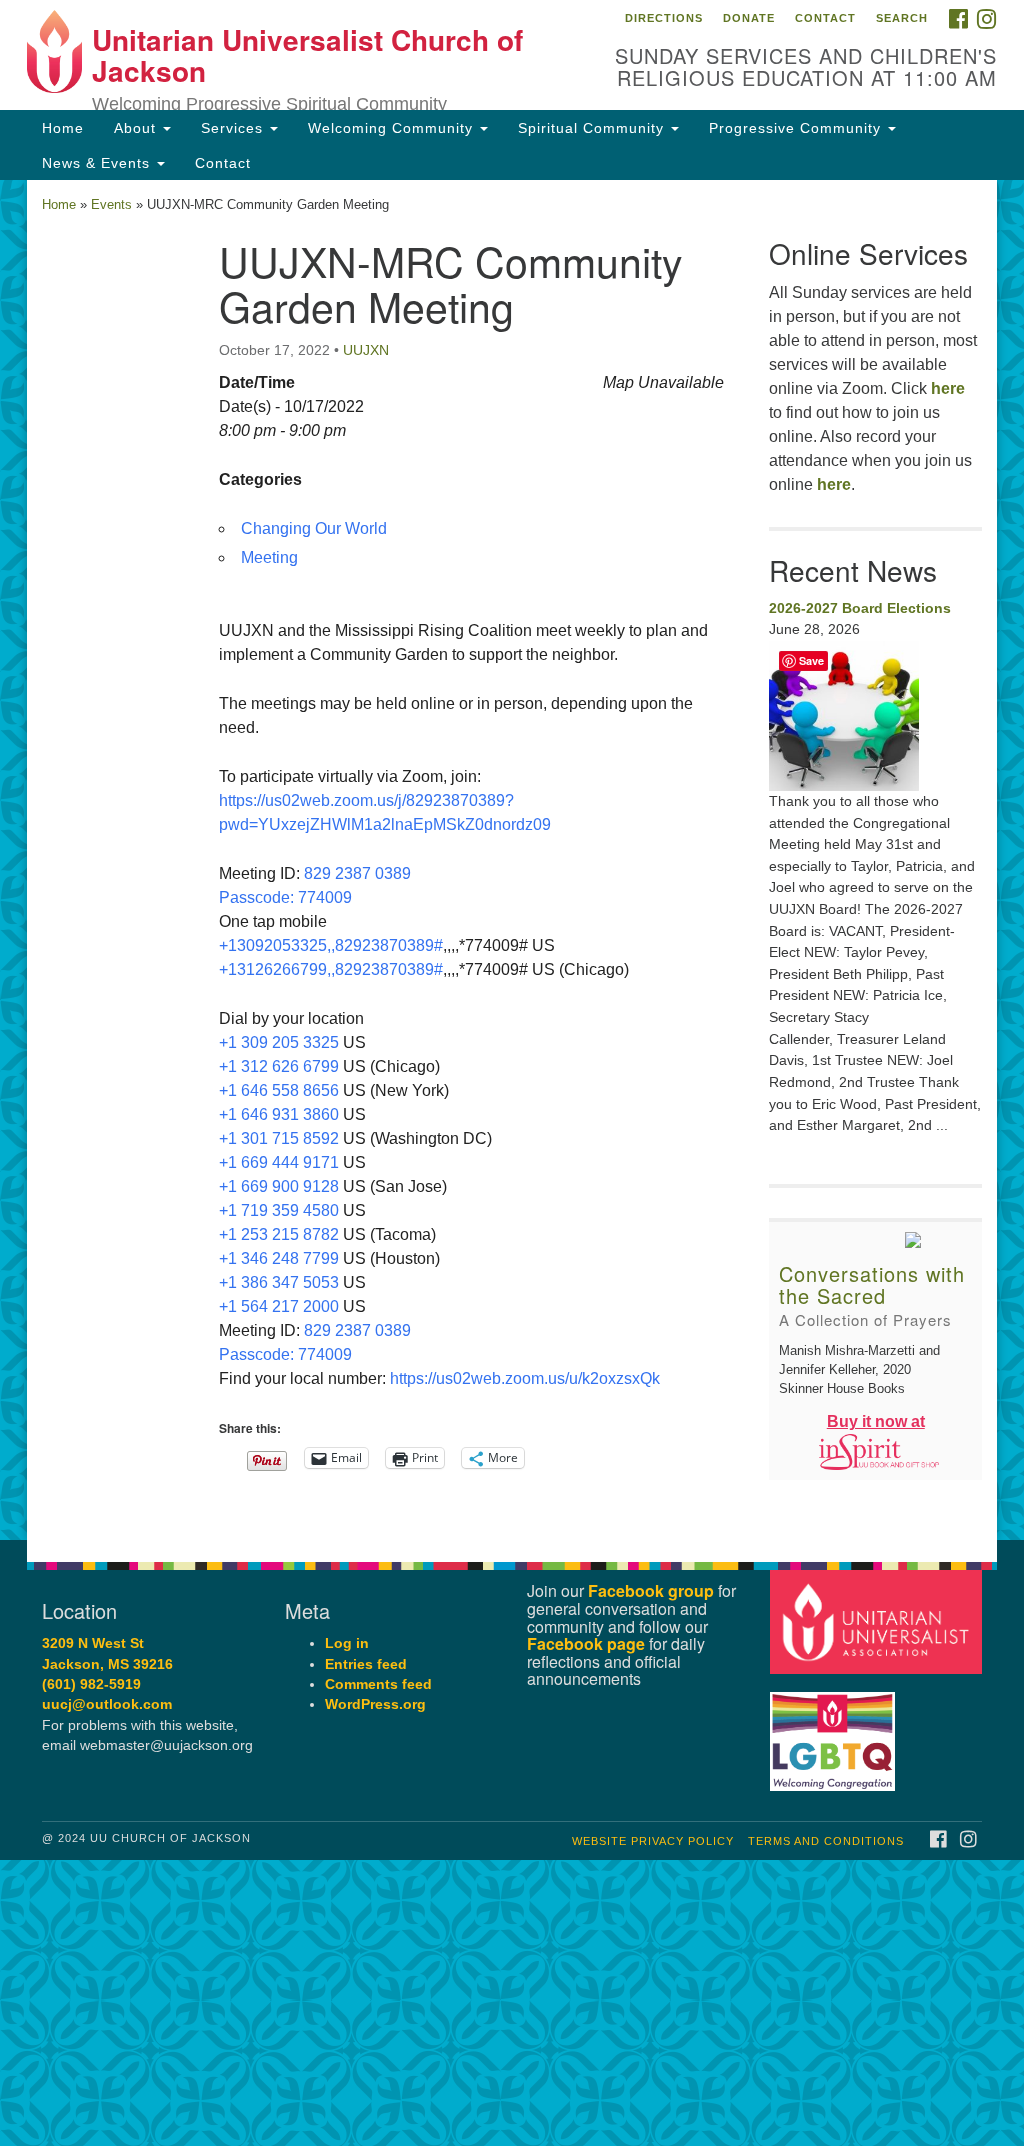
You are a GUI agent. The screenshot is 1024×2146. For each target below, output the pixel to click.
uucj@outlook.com (107, 1704)
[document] (512, 860)
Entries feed (366, 1664)
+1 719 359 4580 (279, 1210)
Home (63, 128)
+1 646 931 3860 (279, 1114)
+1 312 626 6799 (279, 1066)
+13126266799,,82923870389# (331, 969)
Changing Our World (314, 528)
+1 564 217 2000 (279, 1306)
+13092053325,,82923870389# (331, 945)
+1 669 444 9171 (279, 1162)
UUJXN (366, 350)
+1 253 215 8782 (279, 1234)
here (948, 388)
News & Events (98, 163)
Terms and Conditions (826, 1841)
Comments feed (378, 1684)
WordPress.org (375, 1704)
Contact (825, 18)
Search (902, 18)
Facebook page (586, 1643)
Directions (664, 18)
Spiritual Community (593, 128)
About (137, 128)
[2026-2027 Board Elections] (875, 716)
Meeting (269, 557)
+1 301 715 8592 (279, 1138)
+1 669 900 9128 (279, 1186)
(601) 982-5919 (91, 1684)
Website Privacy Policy (653, 1841)
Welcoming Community (393, 128)
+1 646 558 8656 (279, 1090)
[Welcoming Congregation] (835, 1731)
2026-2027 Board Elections (860, 608)
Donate (749, 18)
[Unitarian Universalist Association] (878, 1621)
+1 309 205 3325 (279, 1042)
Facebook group (651, 1590)
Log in (347, 1643)
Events (111, 204)
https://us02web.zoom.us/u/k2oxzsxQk (525, 1378)
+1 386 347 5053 (279, 1282)
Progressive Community (797, 128)
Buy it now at (876, 1421)
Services (234, 128)
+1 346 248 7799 (279, 1258)
